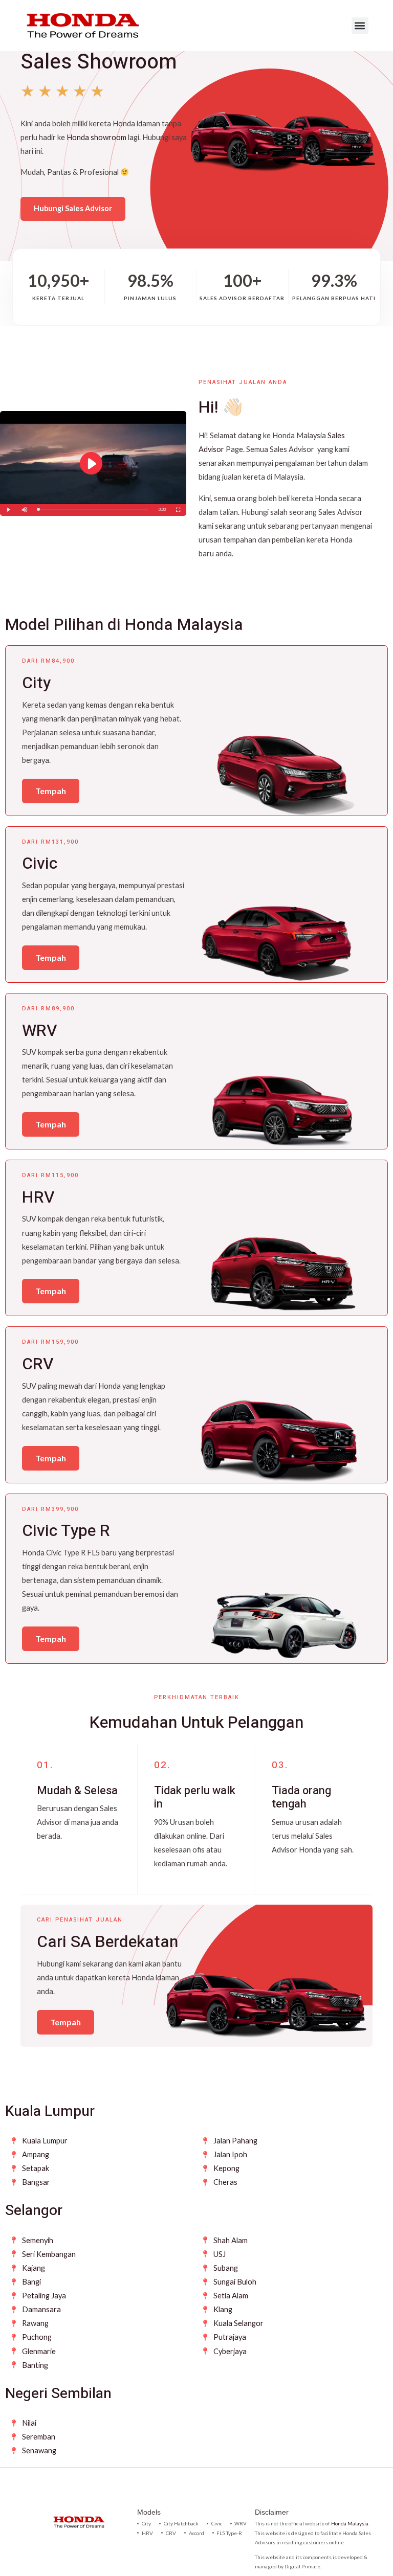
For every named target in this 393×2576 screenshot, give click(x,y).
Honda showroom (96, 137)
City (36, 683)
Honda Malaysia (350, 2523)
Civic (40, 863)
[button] (360, 26)
